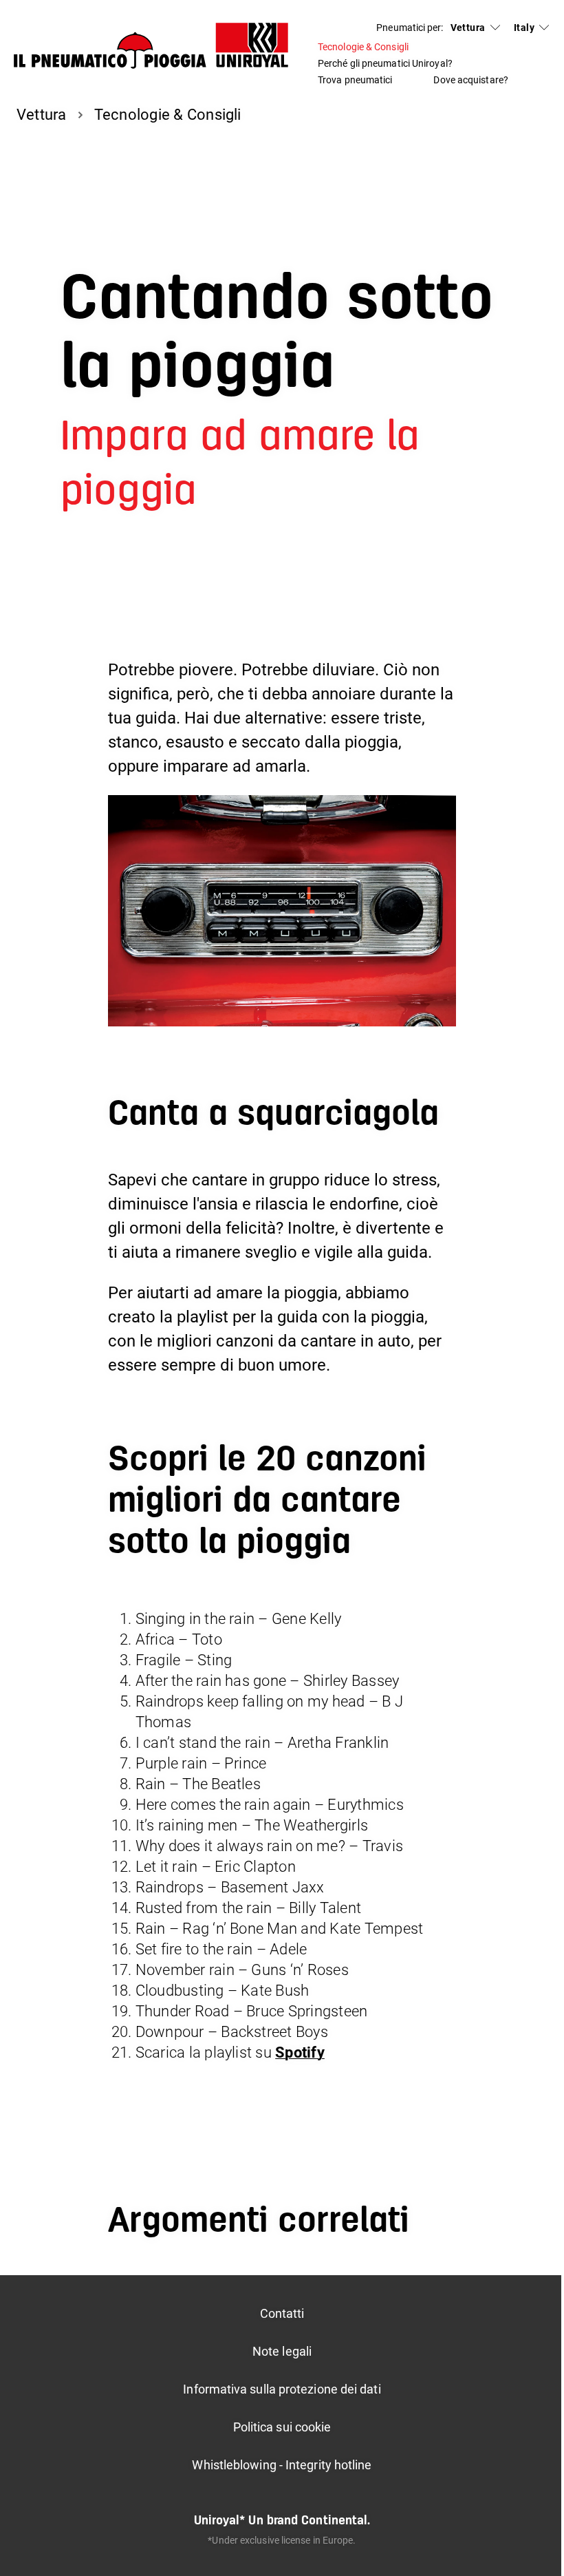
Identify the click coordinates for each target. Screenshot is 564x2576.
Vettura (468, 28)
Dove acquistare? (470, 80)
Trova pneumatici (355, 80)
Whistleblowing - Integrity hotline (282, 2465)
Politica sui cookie (282, 2427)
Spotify (300, 2052)
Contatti (282, 2313)
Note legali (282, 2351)
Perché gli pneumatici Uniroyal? (385, 63)
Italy (524, 28)
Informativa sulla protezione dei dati (282, 2389)
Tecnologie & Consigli (363, 47)
